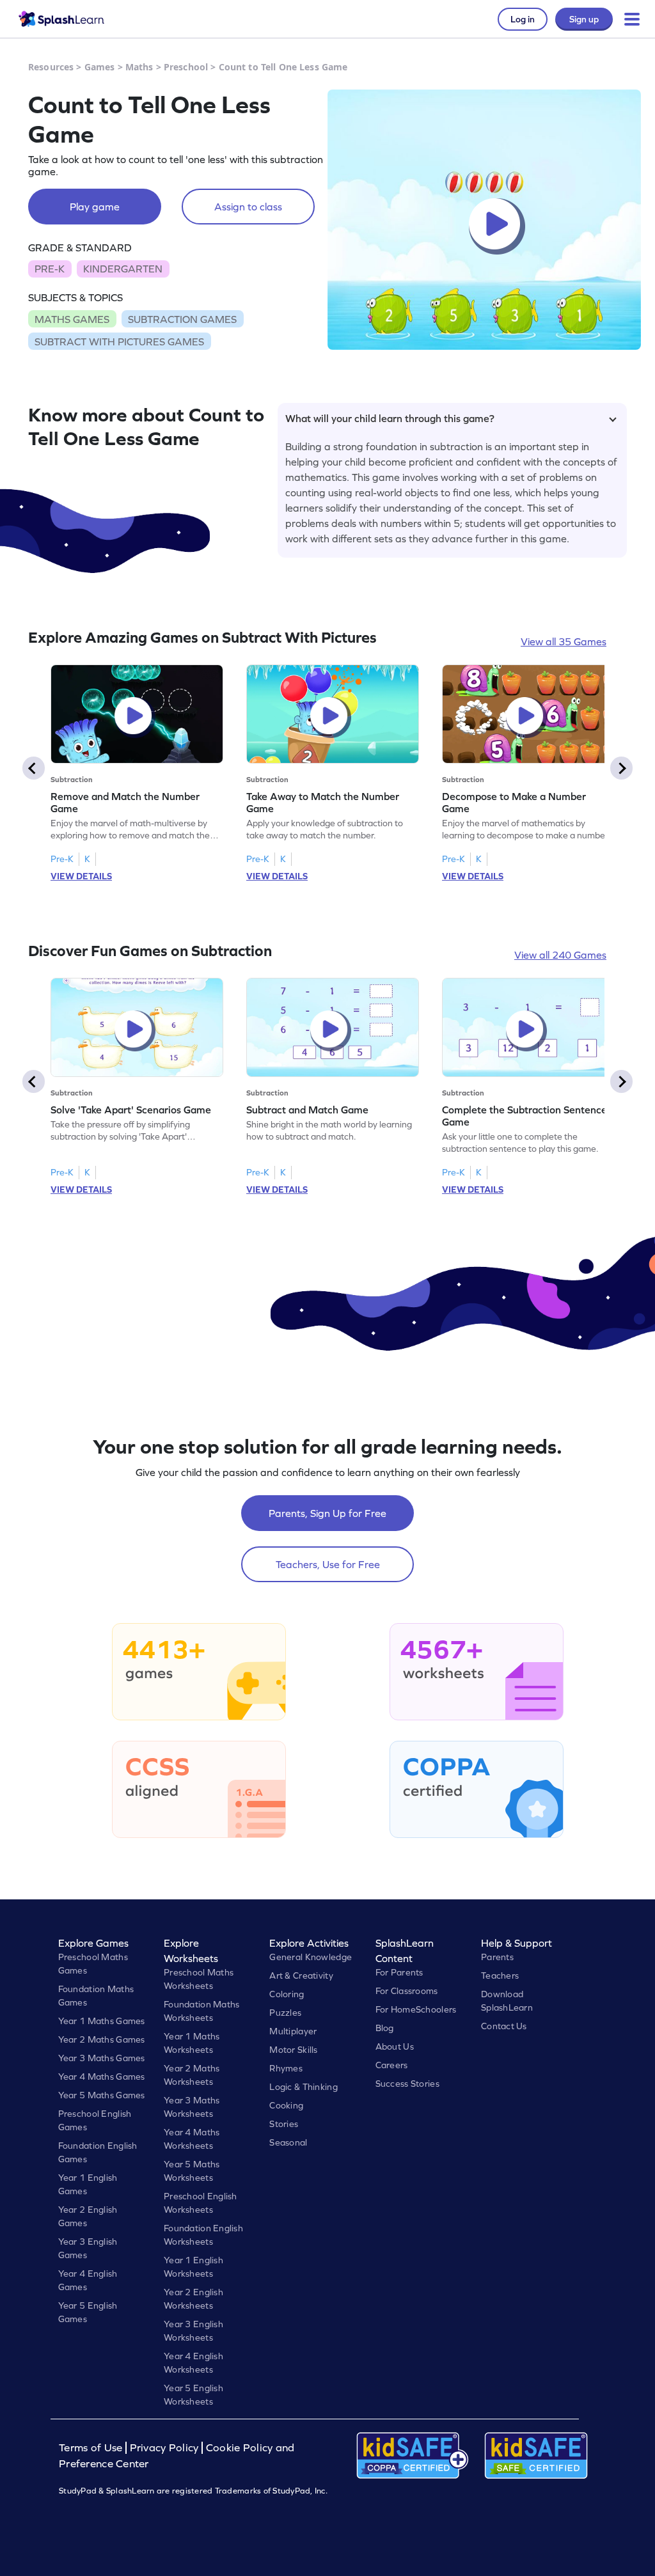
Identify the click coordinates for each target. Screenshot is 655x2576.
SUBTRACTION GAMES (182, 319)
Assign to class (248, 207)
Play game (95, 207)
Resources (51, 67)
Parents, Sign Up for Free (327, 1513)
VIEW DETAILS (81, 876)
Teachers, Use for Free (328, 1564)
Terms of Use (92, 2448)
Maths (139, 67)
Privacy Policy (164, 2448)
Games (100, 67)
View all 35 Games (564, 641)
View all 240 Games (560, 955)
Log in (523, 19)
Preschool (186, 67)
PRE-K (50, 269)
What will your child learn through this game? (390, 418)
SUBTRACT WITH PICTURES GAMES (119, 342)
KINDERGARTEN (123, 269)
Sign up (584, 19)
